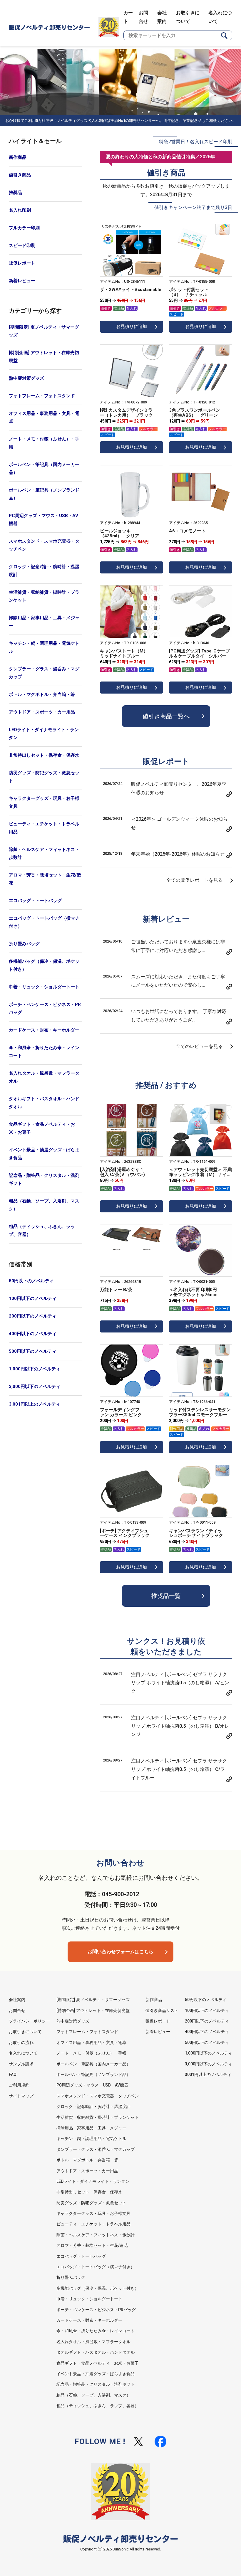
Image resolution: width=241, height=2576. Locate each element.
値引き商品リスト (162, 2010)
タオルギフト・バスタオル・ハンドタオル (44, 1103)
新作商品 (18, 157)
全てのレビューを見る (199, 1046)
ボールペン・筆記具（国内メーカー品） (44, 468)
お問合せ (17, 2010)
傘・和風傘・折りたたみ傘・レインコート (44, 1052)
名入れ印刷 (20, 210)
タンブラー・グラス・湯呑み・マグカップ (44, 673)
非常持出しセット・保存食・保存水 (44, 755)
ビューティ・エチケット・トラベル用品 (44, 828)
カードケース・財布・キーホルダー (44, 1030)
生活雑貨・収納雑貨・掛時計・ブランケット (44, 596)
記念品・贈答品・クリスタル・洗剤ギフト (44, 1179)
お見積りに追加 (132, 327)
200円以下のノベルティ (33, 1316)
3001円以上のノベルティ (208, 2074)
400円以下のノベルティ (33, 1334)
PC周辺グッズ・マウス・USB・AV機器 (43, 520)
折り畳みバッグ (24, 944)
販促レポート (22, 263)
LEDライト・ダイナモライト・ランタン (44, 734)
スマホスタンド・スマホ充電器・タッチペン (44, 545)
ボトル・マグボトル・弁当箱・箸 (42, 694)
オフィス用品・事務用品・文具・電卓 (44, 417)
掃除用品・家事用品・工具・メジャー (44, 622)
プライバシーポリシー (29, 2021)
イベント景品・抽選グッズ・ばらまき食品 (44, 1154)
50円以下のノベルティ (31, 1281)
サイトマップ (21, 2096)
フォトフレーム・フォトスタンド (42, 396)
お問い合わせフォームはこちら (120, 1952)
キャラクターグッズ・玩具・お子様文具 (44, 802)
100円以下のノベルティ (33, 1298)
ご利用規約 (19, 2085)
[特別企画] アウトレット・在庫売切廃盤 (44, 357)
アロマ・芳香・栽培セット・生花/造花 (45, 879)
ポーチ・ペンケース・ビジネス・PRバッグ (45, 1008)
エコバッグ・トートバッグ (35, 901)
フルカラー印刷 (24, 228)
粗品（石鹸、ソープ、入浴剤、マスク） (44, 1205)
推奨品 (15, 193)
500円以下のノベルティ (33, 1351)
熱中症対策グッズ (26, 378)
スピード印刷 (22, 245)
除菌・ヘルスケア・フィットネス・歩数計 (44, 853)
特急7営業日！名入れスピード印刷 (196, 142)
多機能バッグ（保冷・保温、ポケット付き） (44, 965)
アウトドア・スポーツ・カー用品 (42, 712)
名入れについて (23, 2053)
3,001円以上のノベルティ (35, 1404)
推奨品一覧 (166, 1596)
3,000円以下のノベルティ (35, 1387)
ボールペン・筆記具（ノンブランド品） (44, 494)
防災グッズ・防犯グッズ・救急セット (44, 777)
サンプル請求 (21, 2064)
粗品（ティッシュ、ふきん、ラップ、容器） (42, 1230)
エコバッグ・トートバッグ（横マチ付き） (44, 922)
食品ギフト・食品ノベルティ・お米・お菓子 (42, 1128)
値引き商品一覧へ (166, 716)
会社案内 (17, 2000)
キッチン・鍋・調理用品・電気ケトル (44, 647)
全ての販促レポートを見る (195, 880)
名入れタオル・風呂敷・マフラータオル (44, 1077)
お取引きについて (25, 2032)
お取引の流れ (21, 2042)
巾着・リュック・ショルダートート (44, 987)
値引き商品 (20, 175)
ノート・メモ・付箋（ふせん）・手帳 (44, 443)
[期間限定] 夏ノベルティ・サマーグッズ (44, 331)
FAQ (13, 2074)
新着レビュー (22, 281)
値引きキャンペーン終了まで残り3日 (193, 207)
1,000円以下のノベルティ (35, 1369)
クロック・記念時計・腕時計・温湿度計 (44, 571)
